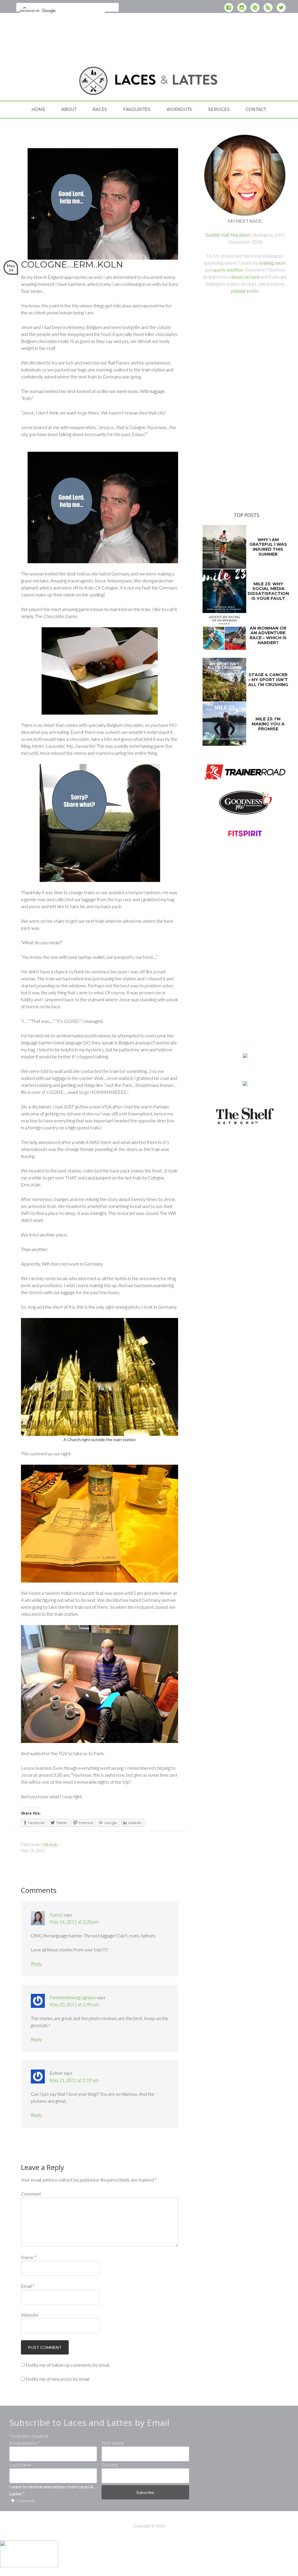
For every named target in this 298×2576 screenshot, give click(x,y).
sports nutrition (228, 270)
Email (28, 2286)
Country (110, 2465)
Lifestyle (50, 1844)
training (266, 263)
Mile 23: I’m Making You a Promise (268, 724)
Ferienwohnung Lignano (73, 1997)
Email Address (25, 2443)
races (281, 263)
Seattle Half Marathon (228, 235)
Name (29, 2257)
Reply (37, 1963)
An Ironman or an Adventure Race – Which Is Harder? (268, 635)
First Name (113, 2443)
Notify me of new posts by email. (58, 2379)
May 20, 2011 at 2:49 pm (74, 2004)
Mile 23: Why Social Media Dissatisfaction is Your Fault (268, 591)
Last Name (20, 2465)
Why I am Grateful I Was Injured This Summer (268, 547)
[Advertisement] (149, 33)
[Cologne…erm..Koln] (100, 257)
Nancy (56, 1915)
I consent (25, 2500)
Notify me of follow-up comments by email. (68, 2365)
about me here (245, 277)
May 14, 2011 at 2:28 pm (74, 1922)
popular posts (245, 291)
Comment (31, 2194)
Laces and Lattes (53, 77)
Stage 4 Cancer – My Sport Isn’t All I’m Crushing (268, 680)
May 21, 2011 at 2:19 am (74, 2080)
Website (30, 2315)
